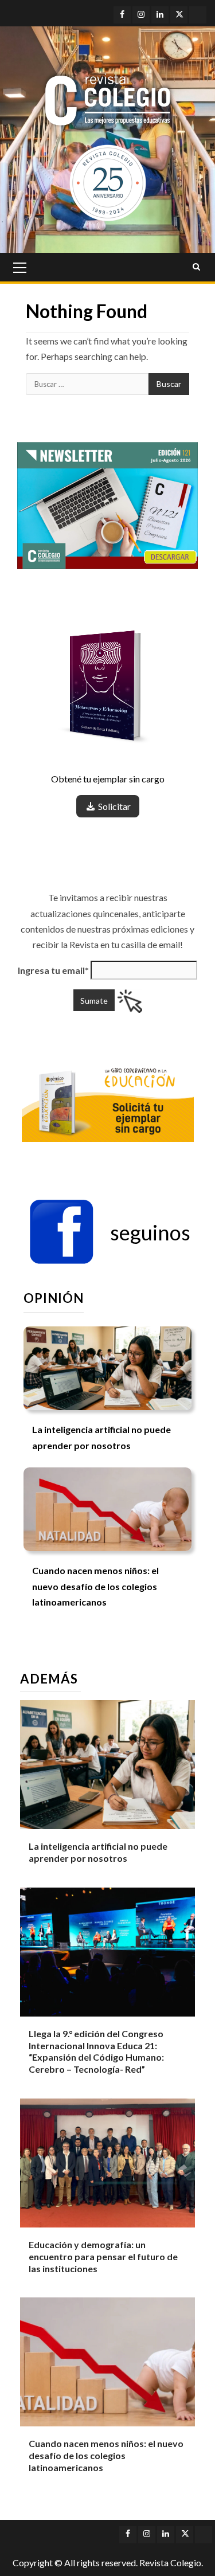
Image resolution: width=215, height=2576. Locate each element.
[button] (110, 1232)
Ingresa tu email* (53, 970)
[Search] (196, 267)
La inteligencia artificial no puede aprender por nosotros (98, 1852)
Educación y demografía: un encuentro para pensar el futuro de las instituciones (103, 2256)
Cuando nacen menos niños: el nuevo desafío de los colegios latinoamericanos (95, 1586)
